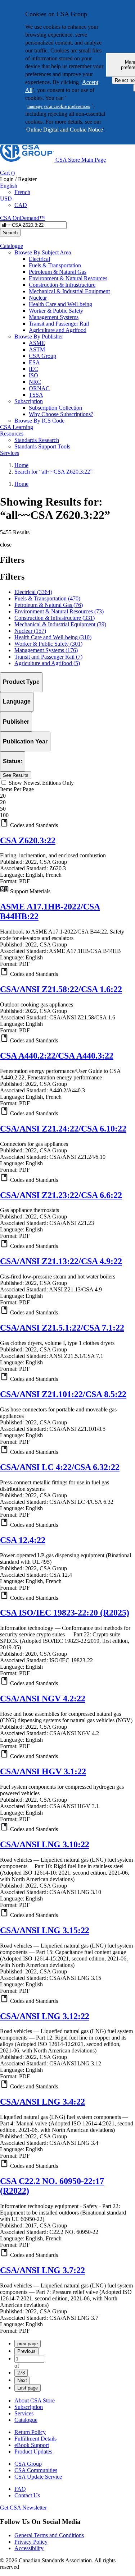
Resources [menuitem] (12, 434)
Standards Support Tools (42, 446)
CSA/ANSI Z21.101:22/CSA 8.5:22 (63, 1394)
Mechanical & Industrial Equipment (69, 291)
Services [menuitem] (10, 453)
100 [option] (4, 815)
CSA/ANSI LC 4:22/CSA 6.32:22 (60, 1467)
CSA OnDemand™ (22, 218)
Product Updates (33, 2451)
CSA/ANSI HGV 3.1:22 (43, 1771)
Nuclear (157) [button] (30, 631)
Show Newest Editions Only (41, 783)
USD (6, 199)
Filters (12, 577)
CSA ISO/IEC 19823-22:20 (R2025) (65, 1613)
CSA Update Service (38, 2477)
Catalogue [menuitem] (12, 246)
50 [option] (3, 809)
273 (21, 2373)
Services (24, 2413)
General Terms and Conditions (49, 2535)
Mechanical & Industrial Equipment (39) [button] (60, 624)
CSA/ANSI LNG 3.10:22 (45, 1844)
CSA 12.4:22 (23, 1540)
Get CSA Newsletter (23, 2508)
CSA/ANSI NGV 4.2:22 (43, 1699)
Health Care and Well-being (60, 304)
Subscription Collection (55, 408)
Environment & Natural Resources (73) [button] (59, 611)
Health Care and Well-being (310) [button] (53, 637)
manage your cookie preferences (59, 106)
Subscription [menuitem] (29, 401)
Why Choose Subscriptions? (61, 414)
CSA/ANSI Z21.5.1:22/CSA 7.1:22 (62, 1328)
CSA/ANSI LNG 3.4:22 (42, 2102)
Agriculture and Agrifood (58, 330)
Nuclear (38, 298)
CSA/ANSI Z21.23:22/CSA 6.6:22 (61, 1195)
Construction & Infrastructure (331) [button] (55, 618)
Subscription (29, 2407)
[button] (67, 824)
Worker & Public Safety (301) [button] (48, 644)
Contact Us (27, 2495)
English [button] (9, 186)
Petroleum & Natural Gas (58, 272)
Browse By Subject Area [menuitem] (43, 252)
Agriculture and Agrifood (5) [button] (47, 663)
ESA (34, 362)
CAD (21, 205)
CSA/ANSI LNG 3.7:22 (42, 2270)
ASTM (37, 349)
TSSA (36, 395)
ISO (33, 375)
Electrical (39, 259)
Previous (26, 2351)
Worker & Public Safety (56, 311)
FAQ (20, 2489)
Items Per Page (17, 789)
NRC (35, 382)
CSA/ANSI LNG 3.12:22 (45, 2016)
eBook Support (32, 2445)
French (22, 192)
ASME (37, 343)
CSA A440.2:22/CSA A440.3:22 (57, 1056)
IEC (33, 369)
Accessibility (29, 2548)
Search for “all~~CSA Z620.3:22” (53, 472)
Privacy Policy (31, 2542)
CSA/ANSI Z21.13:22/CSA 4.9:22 (61, 1261)
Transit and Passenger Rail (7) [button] (48, 657)
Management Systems (54, 317)
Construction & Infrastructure (62, 285)
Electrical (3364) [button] (33, 592)
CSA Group (42, 356)
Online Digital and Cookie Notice (65, 130)
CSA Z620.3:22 (28, 840)
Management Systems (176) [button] (46, 650)
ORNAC (39, 388)
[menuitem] (82, 259)
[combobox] (33, 225)
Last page (28, 2388)
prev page (28, 2344)
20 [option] (3, 802)
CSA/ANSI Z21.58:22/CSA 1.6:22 (61, 989)
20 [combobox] (3, 796)
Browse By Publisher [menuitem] (39, 337)
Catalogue (26, 2420)
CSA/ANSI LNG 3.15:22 (45, 1930)
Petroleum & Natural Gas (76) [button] (49, 605)
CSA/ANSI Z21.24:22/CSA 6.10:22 (63, 1129)
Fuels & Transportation (55, 265)
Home (21, 465)
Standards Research (37, 440)
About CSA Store (35, 2400)
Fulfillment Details (35, 2439)
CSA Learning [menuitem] (17, 427)
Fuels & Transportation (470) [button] (47, 598)
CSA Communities (36, 2470)
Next (22, 2380)
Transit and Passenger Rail (59, 324)
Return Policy (30, 2432)
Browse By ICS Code (39, 421)
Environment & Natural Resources (68, 278)
